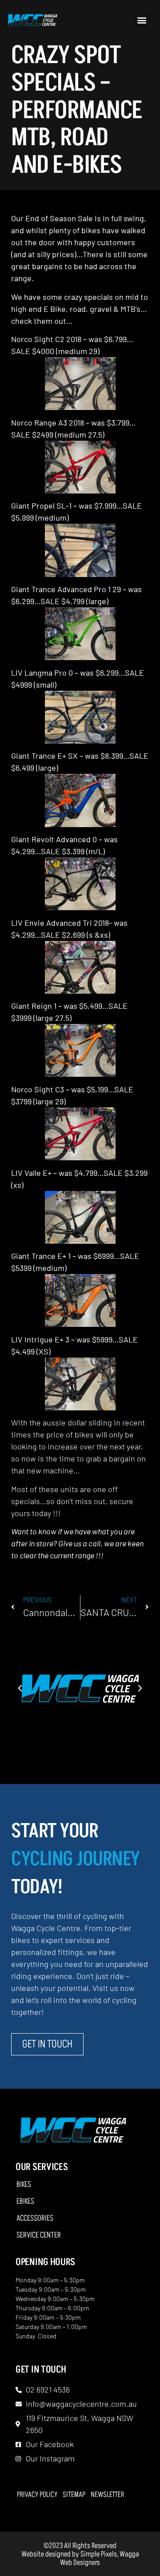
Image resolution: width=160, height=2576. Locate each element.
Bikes (24, 2185)
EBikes (25, 2202)
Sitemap (74, 2495)
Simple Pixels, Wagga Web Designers (100, 2558)
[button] (142, 20)
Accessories (35, 2218)
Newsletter (107, 2495)
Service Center (39, 2235)
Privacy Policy (37, 2495)
